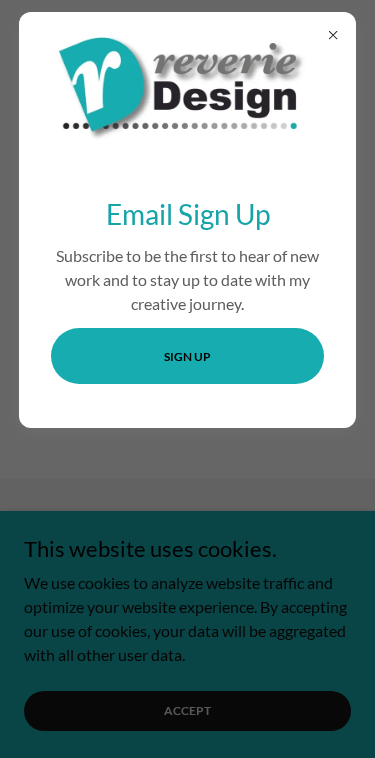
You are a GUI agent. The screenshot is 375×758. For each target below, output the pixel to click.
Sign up (187, 356)
